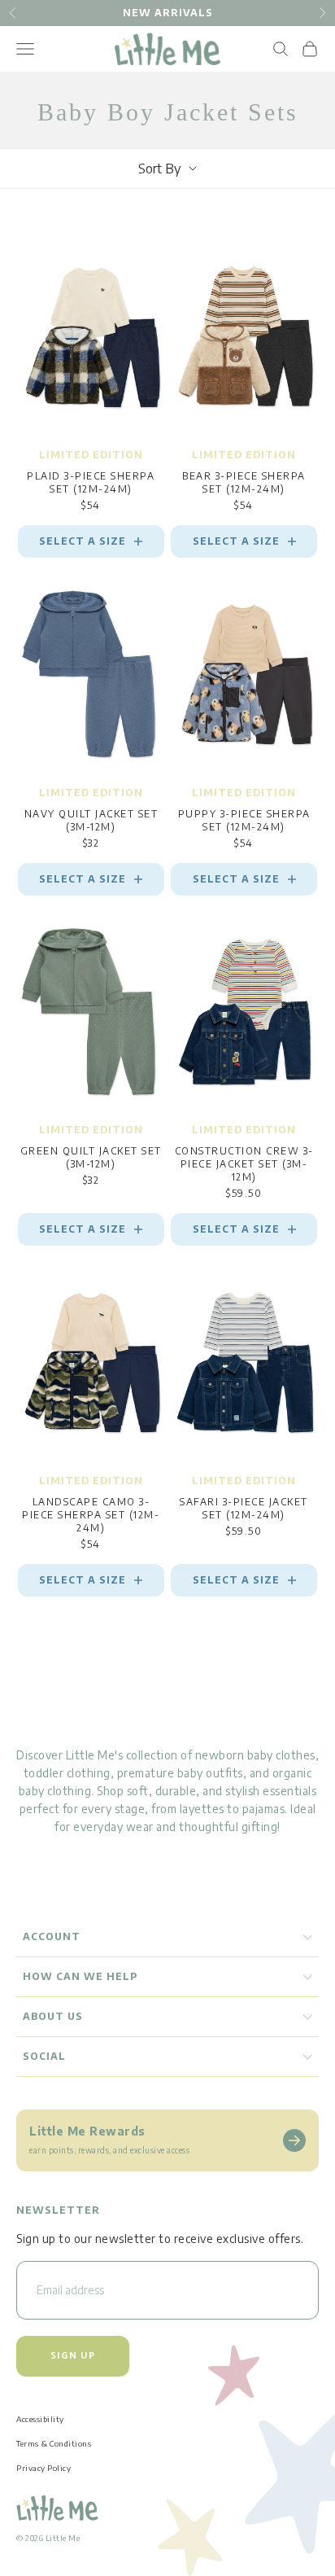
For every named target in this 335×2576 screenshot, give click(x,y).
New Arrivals (168, 13)
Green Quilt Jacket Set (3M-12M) (91, 1157)
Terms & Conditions (54, 2443)
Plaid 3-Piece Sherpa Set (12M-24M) (91, 482)
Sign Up (73, 2356)
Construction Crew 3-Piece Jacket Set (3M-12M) (244, 1164)
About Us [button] (53, 2016)
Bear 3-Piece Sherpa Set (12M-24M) (244, 482)
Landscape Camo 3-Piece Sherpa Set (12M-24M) (91, 1515)
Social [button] (44, 2056)
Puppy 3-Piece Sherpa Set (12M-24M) (244, 820)
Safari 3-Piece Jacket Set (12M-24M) (244, 1508)
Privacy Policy (44, 2468)
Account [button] (52, 1936)
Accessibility (40, 2419)
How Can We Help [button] (80, 1976)
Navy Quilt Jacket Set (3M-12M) (91, 820)
